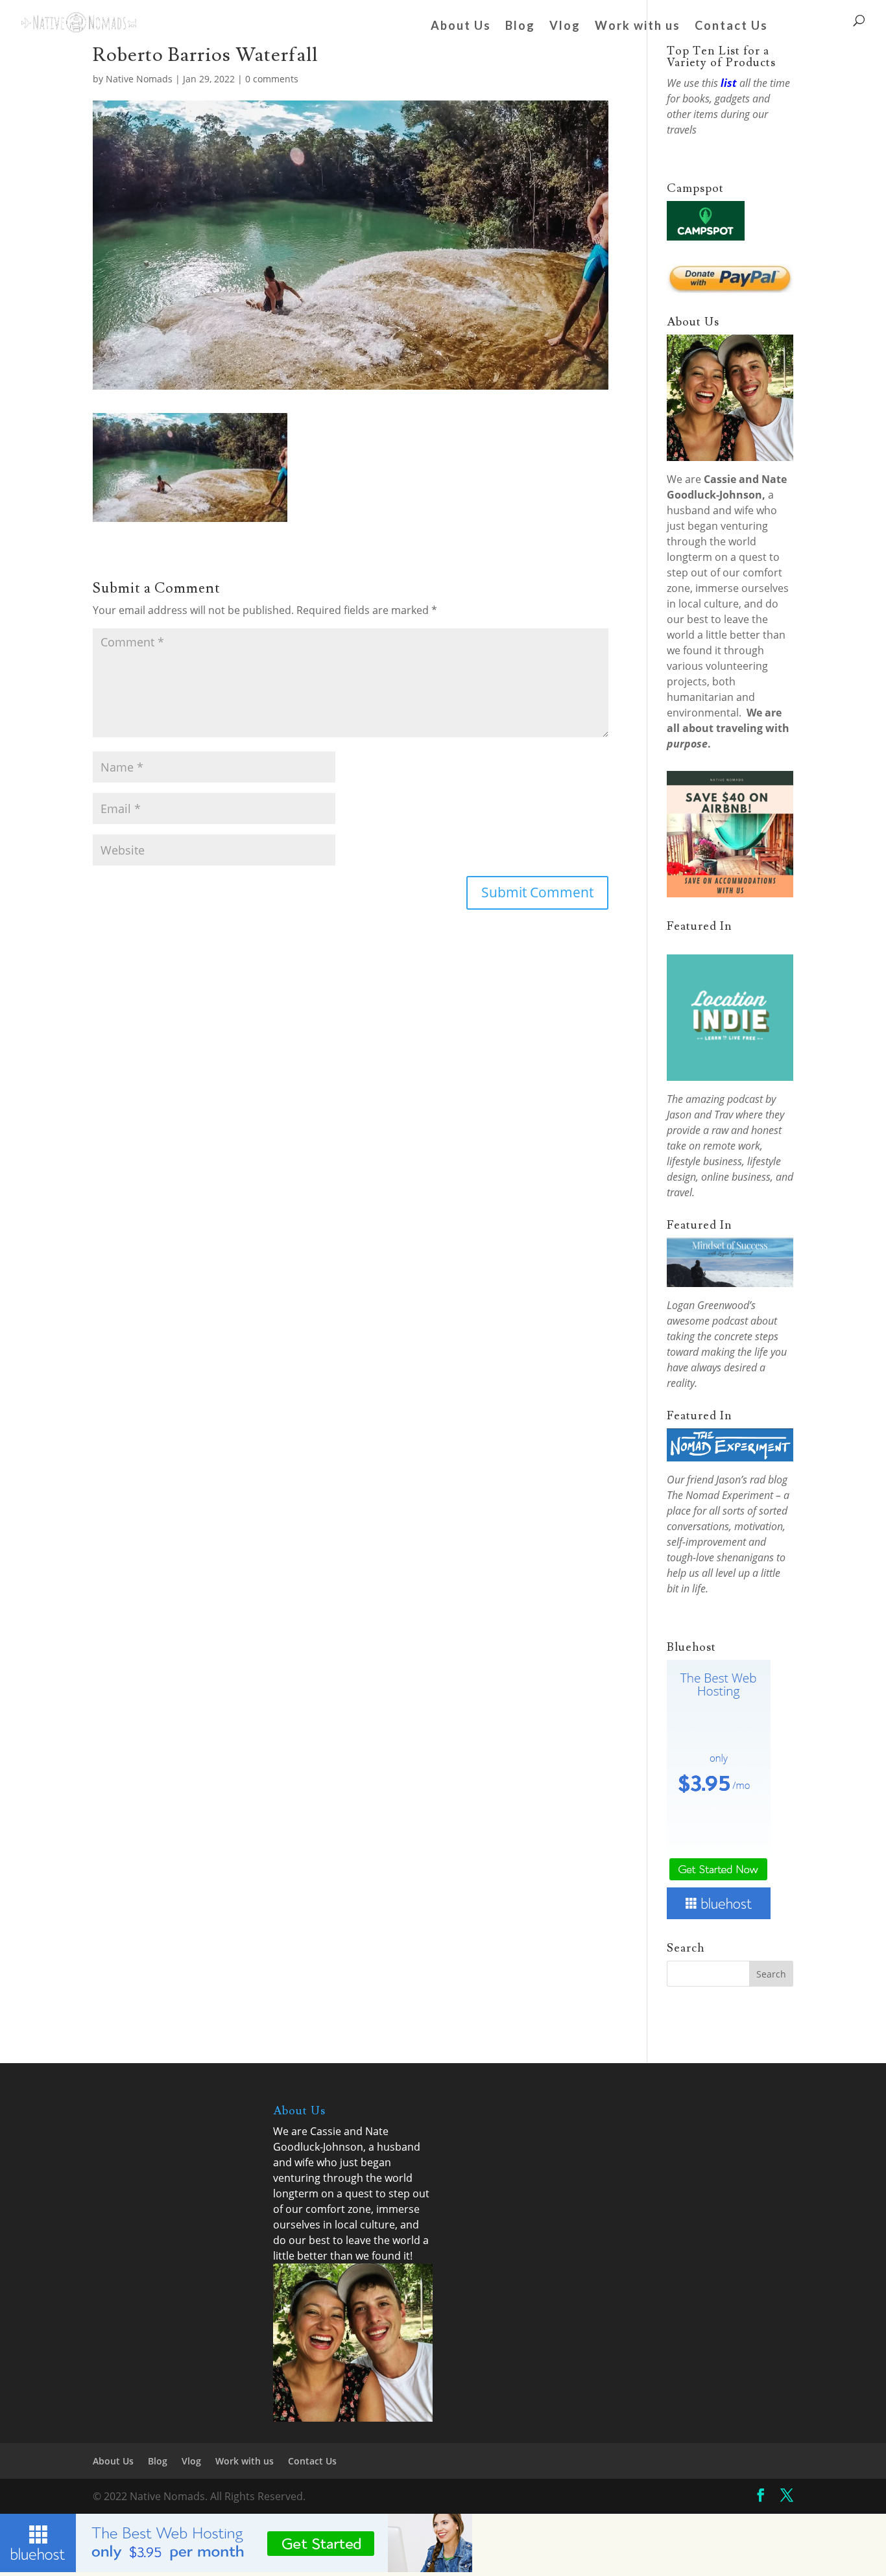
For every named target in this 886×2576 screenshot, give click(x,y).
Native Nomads (139, 79)
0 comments (272, 79)
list (729, 83)
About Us (461, 27)
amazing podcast (724, 1099)
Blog (520, 27)
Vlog (565, 27)
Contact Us (731, 27)
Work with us (638, 27)
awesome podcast (707, 1321)
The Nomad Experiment (720, 1495)
